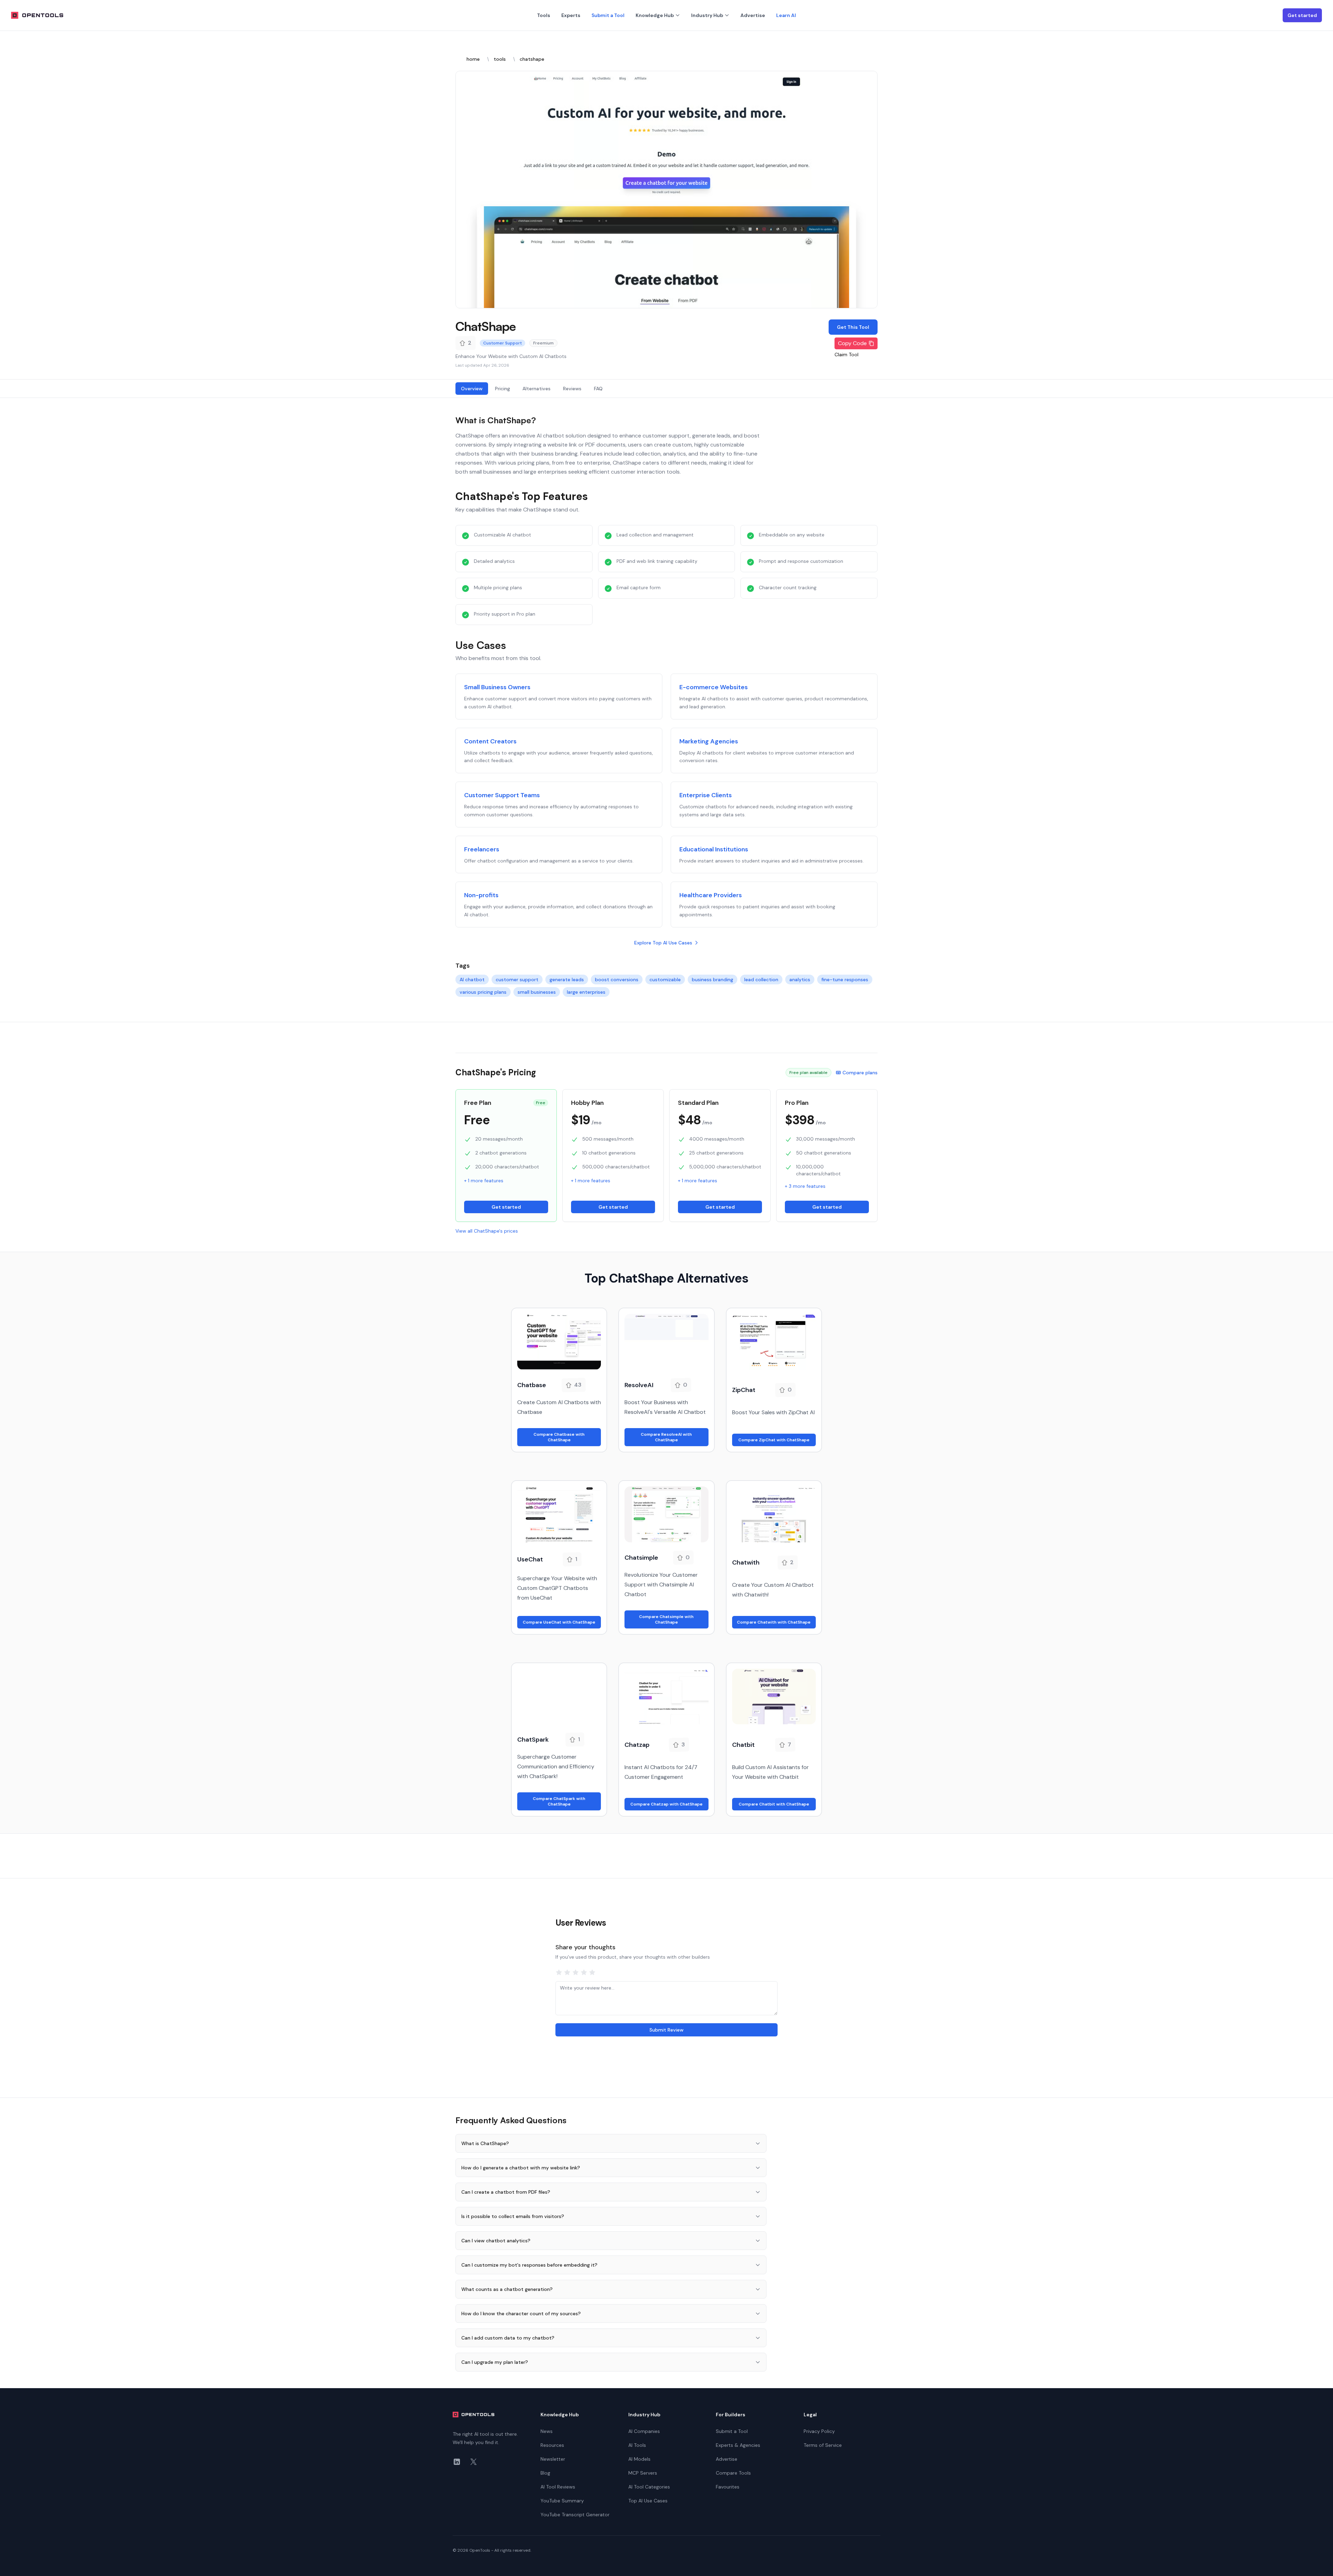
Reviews (572, 389)
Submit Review (666, 2030)
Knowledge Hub (655, 15)
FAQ (598, 389)
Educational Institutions (714, 849)
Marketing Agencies (709, 741)
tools (500, 59)
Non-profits (481, 895)
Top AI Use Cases (648, 2501)
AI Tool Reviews (558, 2487)
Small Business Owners (497, 687)
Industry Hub (707, 15)
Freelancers (482, 849)
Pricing (502, 389)
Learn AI (786, 15)
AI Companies (644, 2431)
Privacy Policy (819, 2431)
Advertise (753, 15)
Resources (552, 2445)
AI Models (639, 2459)
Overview (472, 389)
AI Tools (637, 2445)
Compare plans (860, 1073)
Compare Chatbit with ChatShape (774, 1804)
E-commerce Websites (714, 687)
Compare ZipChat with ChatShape (774, 1440)
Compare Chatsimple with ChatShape (666, 1619)
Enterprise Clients (706, 795)
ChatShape (486, 326)
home (473, 59)
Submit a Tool (608, 15)
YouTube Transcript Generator (575, 2515)
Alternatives (536, 389)
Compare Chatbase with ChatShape (559, 1437)
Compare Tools (733, 2473)
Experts (571, 15)
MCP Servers (643, 2473)
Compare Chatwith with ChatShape (774, 1622)
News (547, 2431)
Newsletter (553, 2459)
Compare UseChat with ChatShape (559, 1622)
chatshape (532, 59)
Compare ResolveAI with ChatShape (666, 1437)
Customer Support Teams (502, 795)
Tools (544, 15)
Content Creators (490, 741)
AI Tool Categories (649, 2487)
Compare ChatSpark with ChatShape (559, 1801)
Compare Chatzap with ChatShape (666, 1804)
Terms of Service (823, 2445)
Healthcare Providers (711, 895)
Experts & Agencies (738, 2445)
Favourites (728, 2487)
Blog (545, 2473)
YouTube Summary (562, 2501)
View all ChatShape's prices (487, 1231)
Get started (1302, 15)
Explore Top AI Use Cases (663, 943)
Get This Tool (853, 327)
